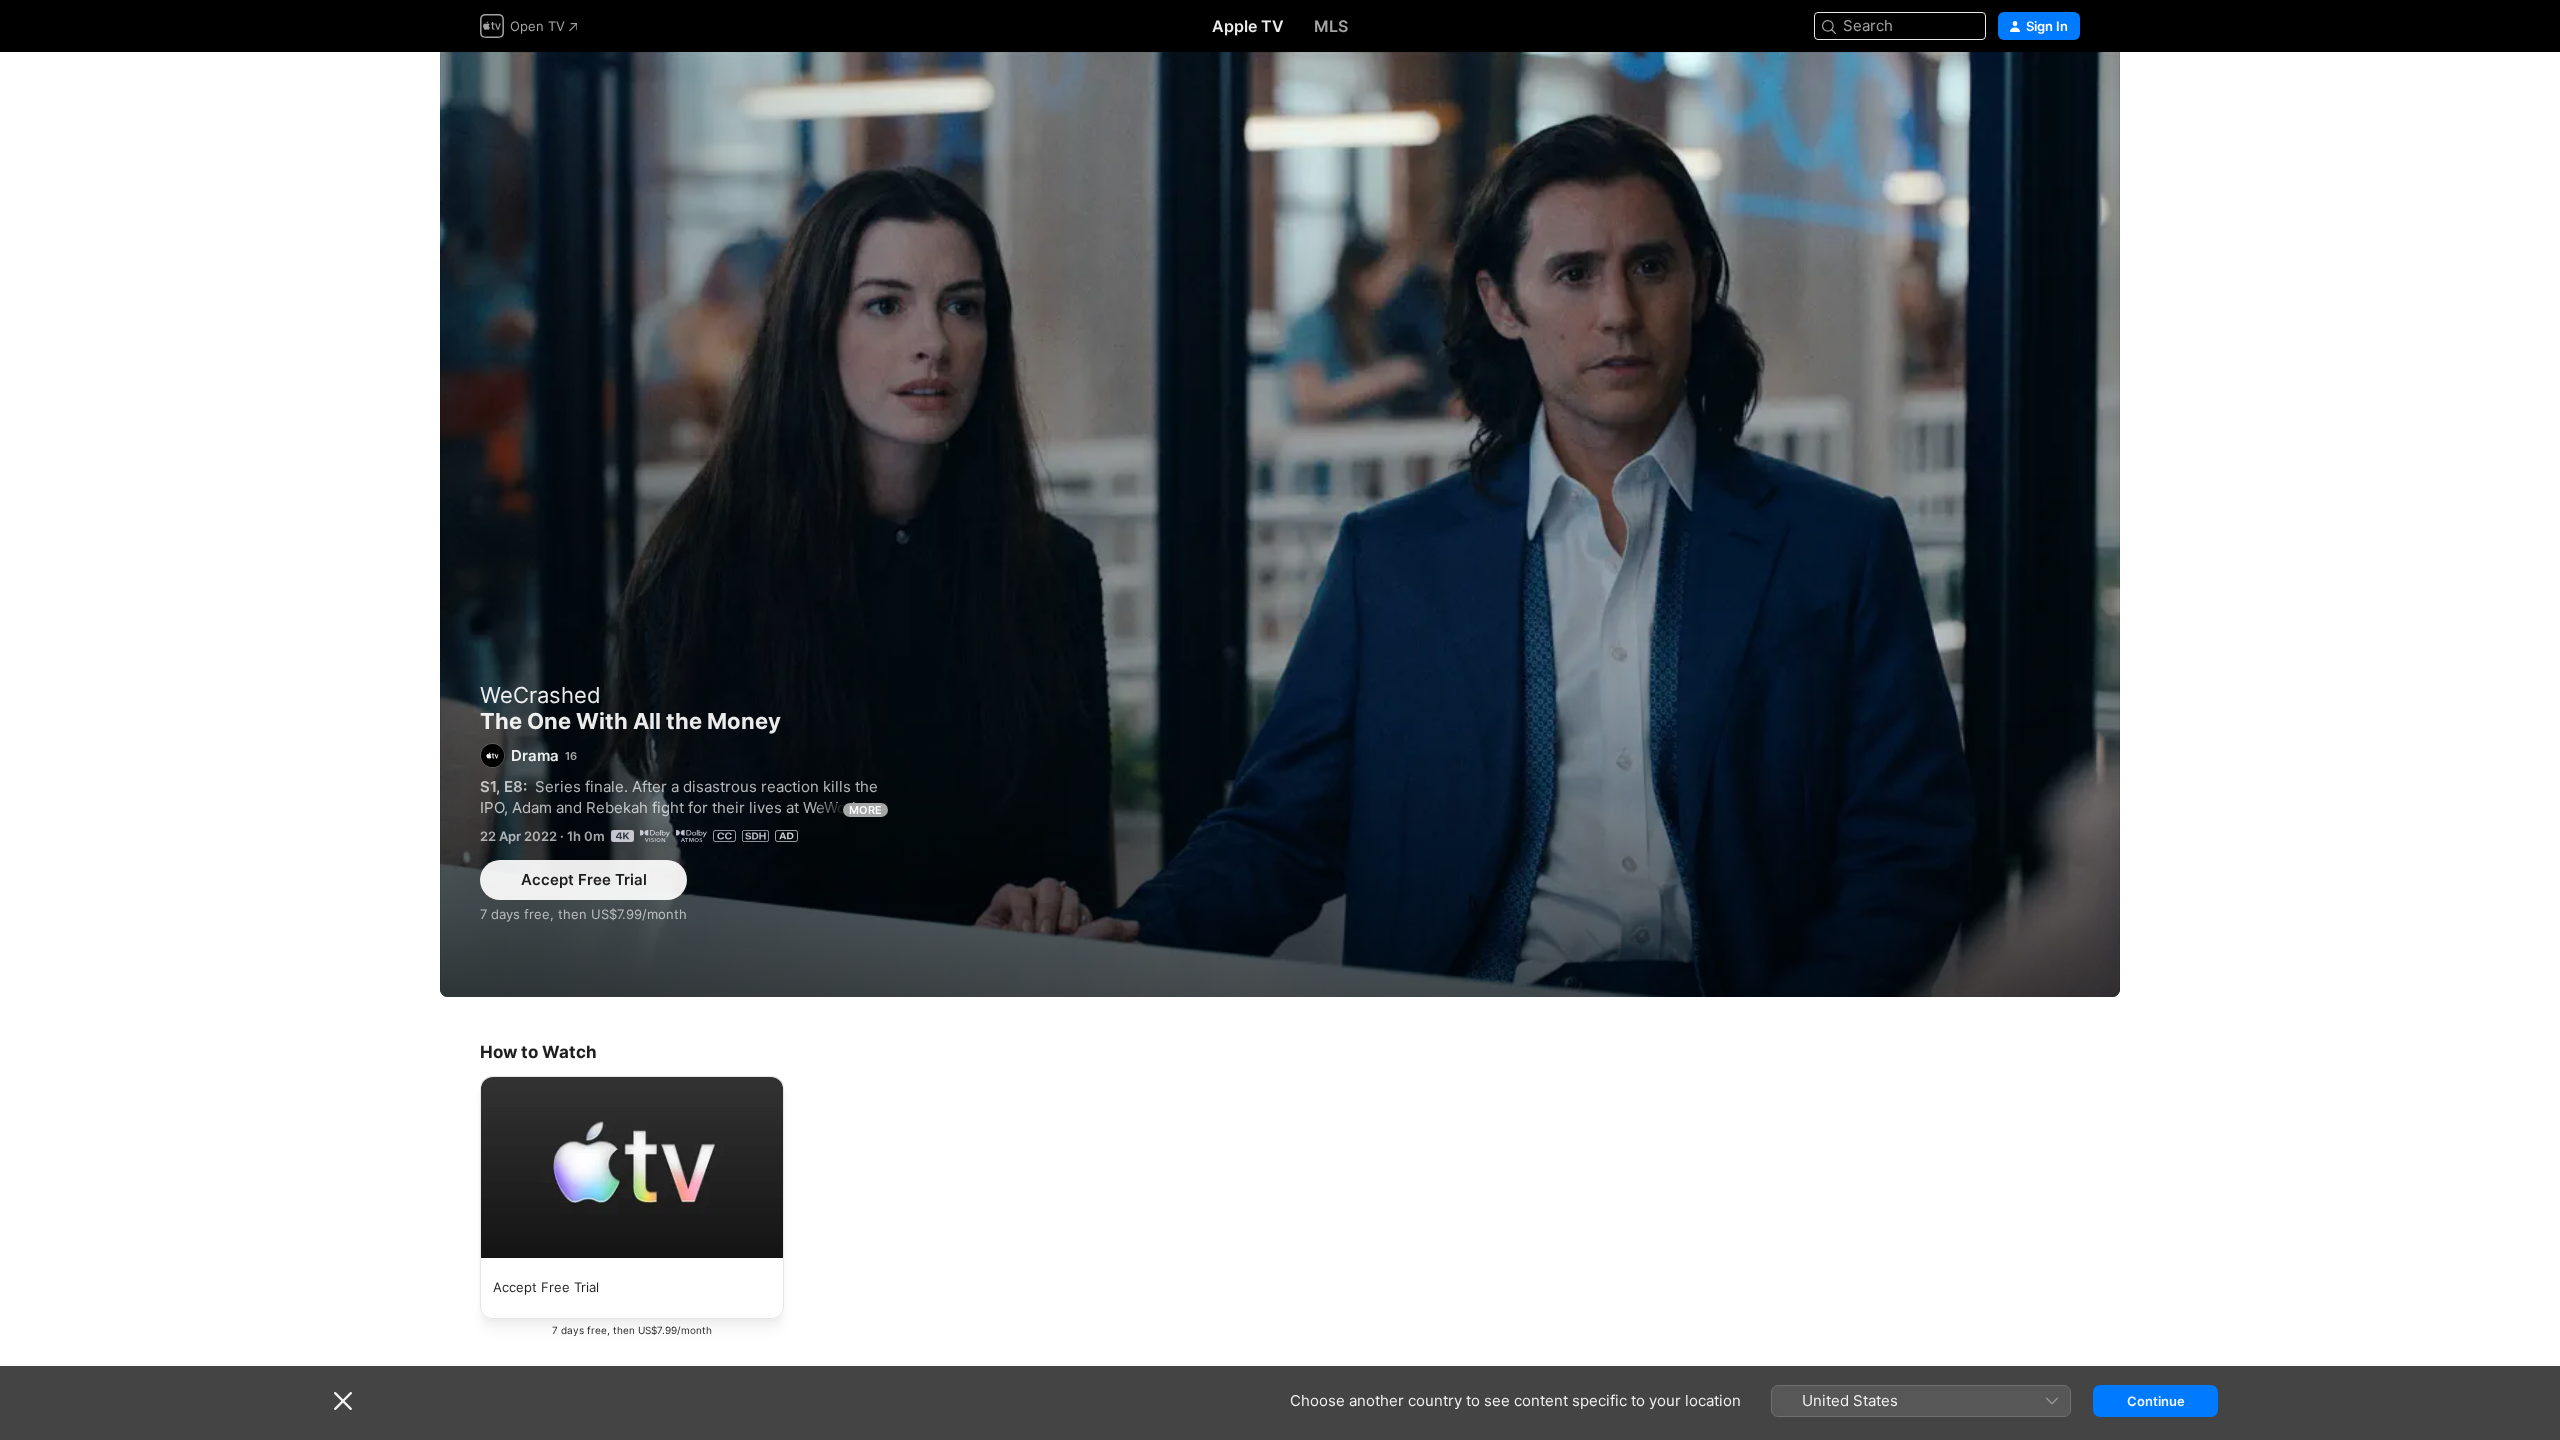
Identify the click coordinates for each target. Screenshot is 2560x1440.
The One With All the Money (1280, 524)
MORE (865, 810)
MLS (1331, 26)
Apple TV (1248, 26)
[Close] (343, 1401)
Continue (2156, 1401)
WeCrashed (540, 695)
